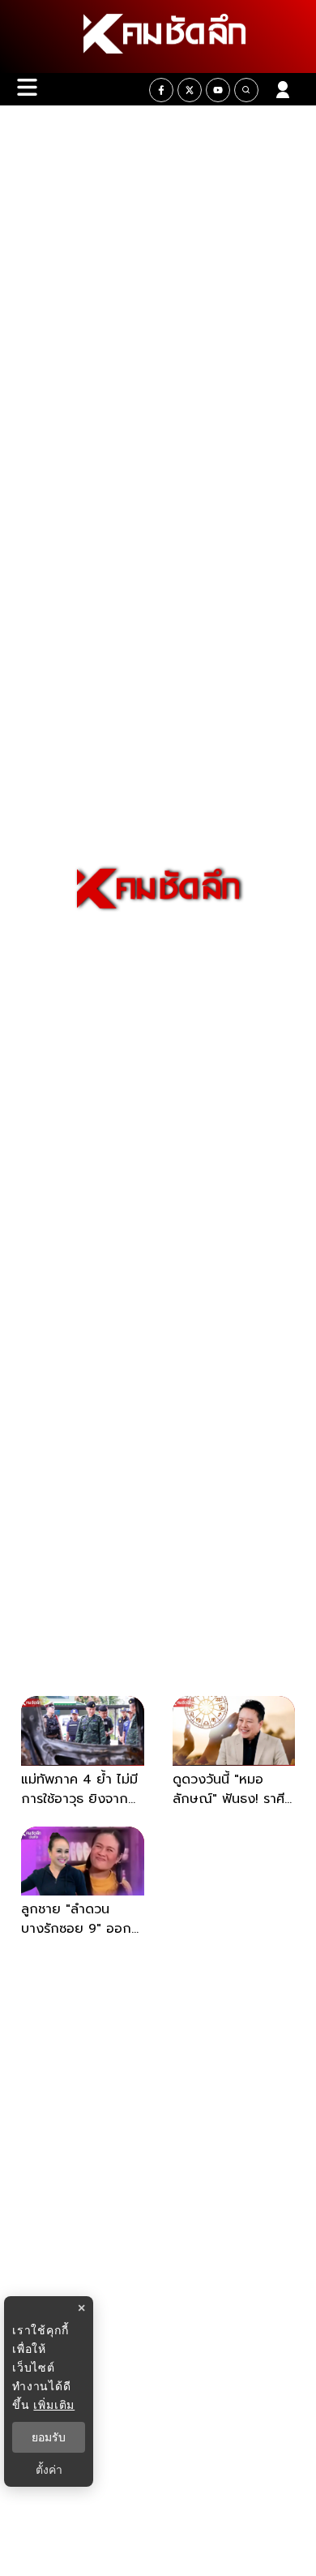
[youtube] (218, 90)
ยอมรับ (49, 2437)
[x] (190, 90)
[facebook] (161, 90)
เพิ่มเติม (54, 2404)
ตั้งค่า (49, 2470)
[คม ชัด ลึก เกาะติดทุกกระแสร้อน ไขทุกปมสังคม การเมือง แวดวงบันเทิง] (158, 36)
